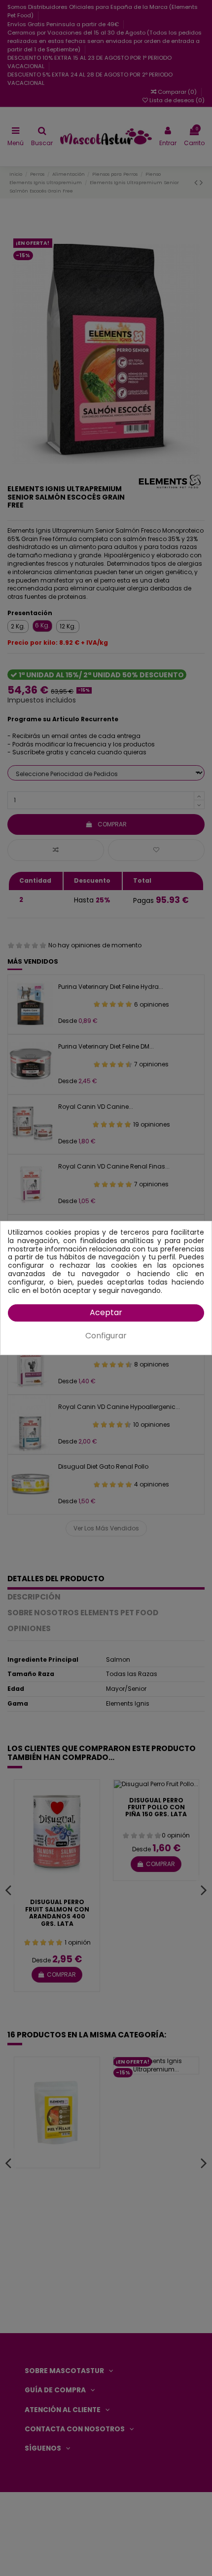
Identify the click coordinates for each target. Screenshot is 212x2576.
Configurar (106, 1336)
